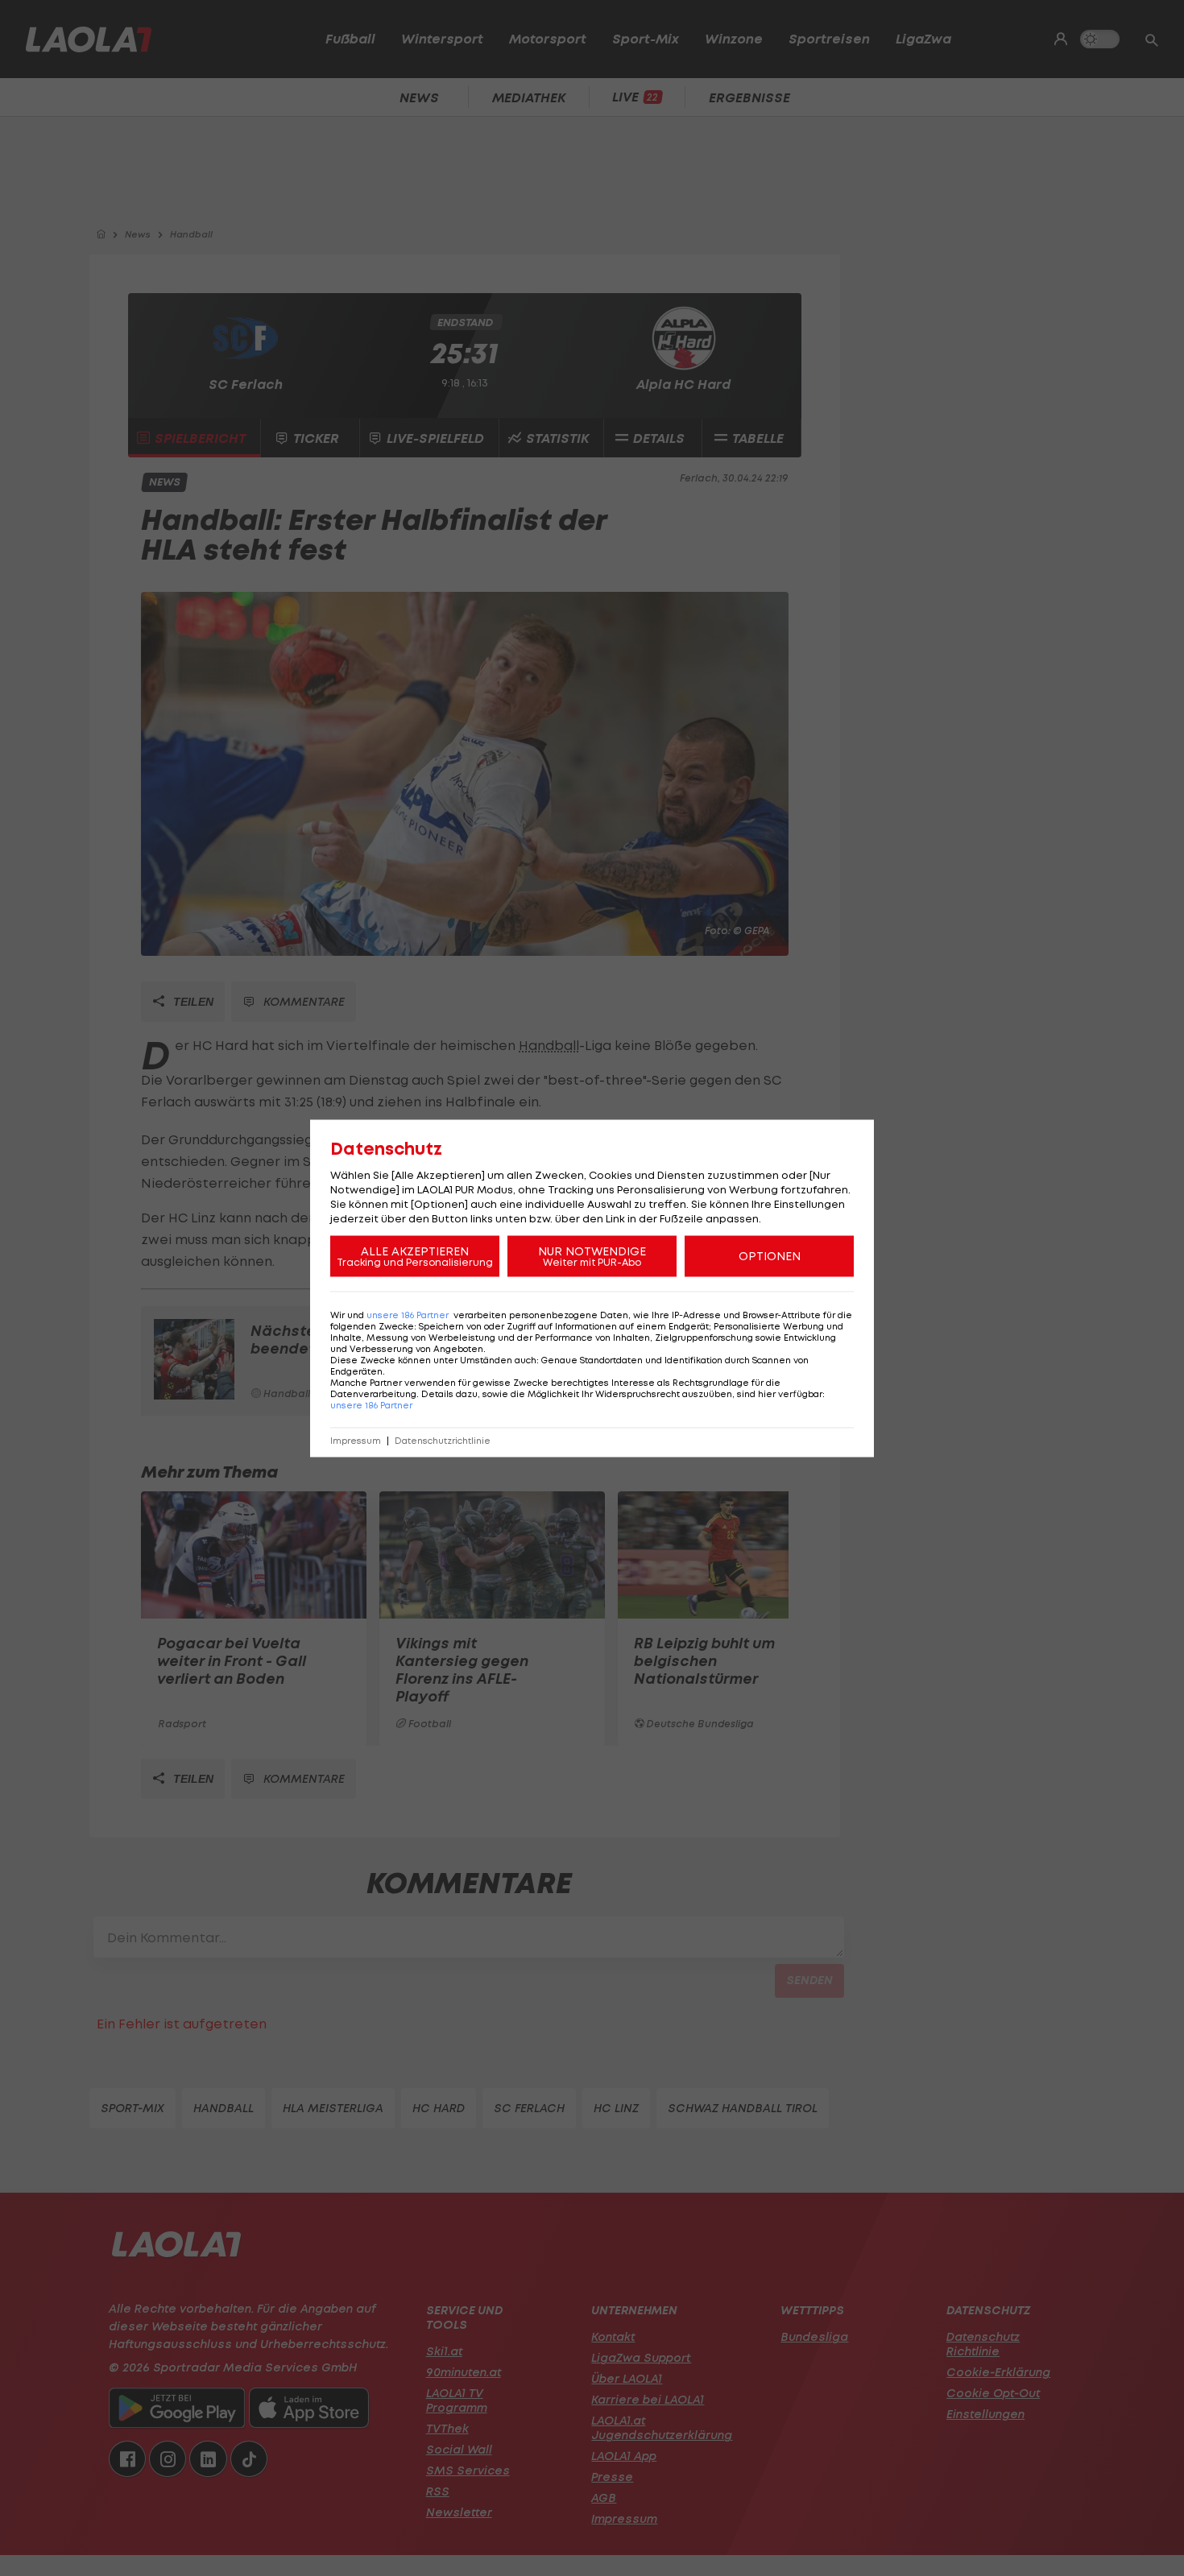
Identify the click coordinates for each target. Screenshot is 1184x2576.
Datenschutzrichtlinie (443, 1440)
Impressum (356, 1440)
